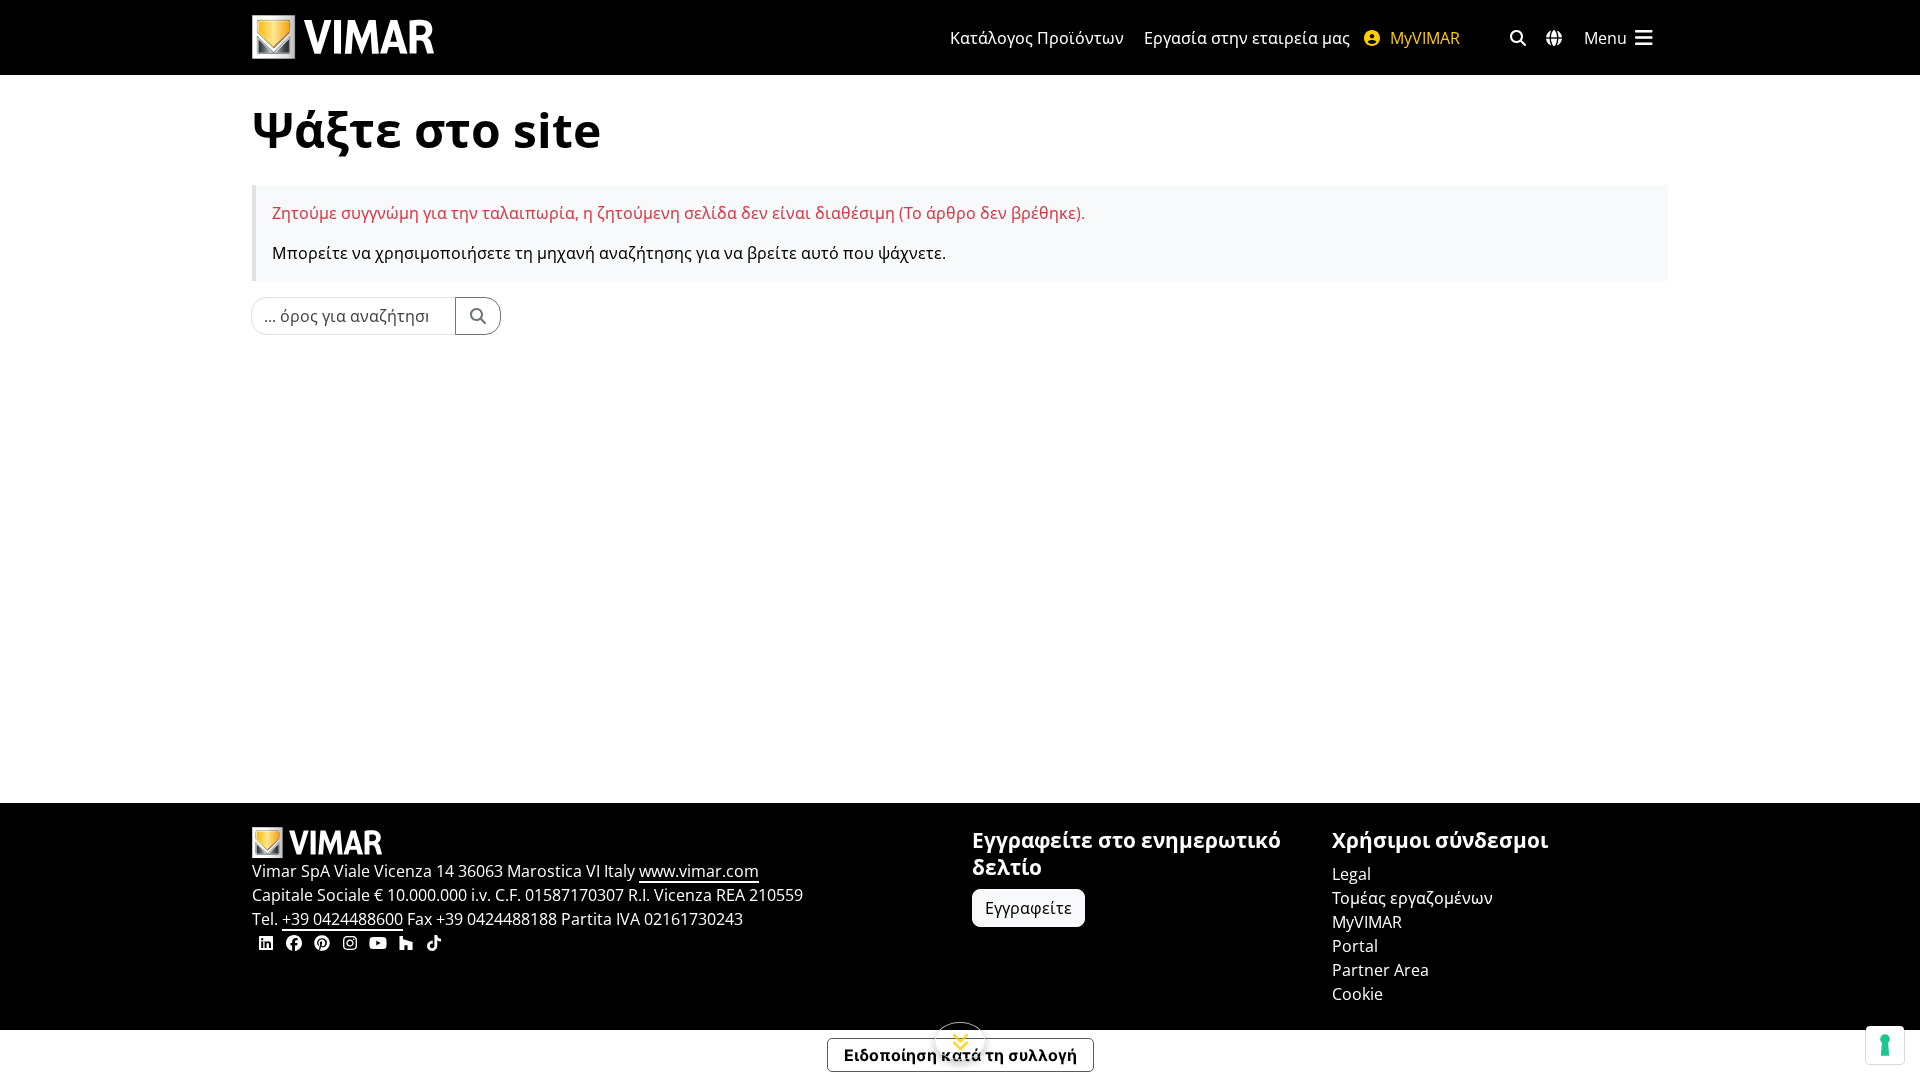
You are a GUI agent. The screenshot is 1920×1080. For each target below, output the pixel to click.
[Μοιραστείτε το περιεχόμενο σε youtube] (378, 945)
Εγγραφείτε (1028, 908)
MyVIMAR (1423, 38)
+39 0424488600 (342, 919)
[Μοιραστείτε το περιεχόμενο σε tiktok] (434, 945)
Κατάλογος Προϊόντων (1037, 38)
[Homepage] (600, 843)
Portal (1355, 946)
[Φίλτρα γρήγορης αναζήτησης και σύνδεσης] (1518, 38)
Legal (1351, 874)
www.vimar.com (699, 871)
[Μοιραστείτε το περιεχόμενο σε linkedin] (266, 945)
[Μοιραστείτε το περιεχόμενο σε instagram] (350, 945)
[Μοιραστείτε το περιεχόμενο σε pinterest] (322, 945)
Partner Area (1380, 970)
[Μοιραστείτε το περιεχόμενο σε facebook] (294, 945)
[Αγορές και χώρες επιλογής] (1554, 38)
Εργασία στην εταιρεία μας (1247, 38)
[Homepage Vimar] (343, 37)
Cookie (1357, 994)
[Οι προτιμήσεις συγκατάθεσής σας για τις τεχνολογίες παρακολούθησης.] (1885, 1045)
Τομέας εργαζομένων (1412, 898)
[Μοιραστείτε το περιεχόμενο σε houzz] (406, 945)
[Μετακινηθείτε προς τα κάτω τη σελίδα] (960, 1041)
